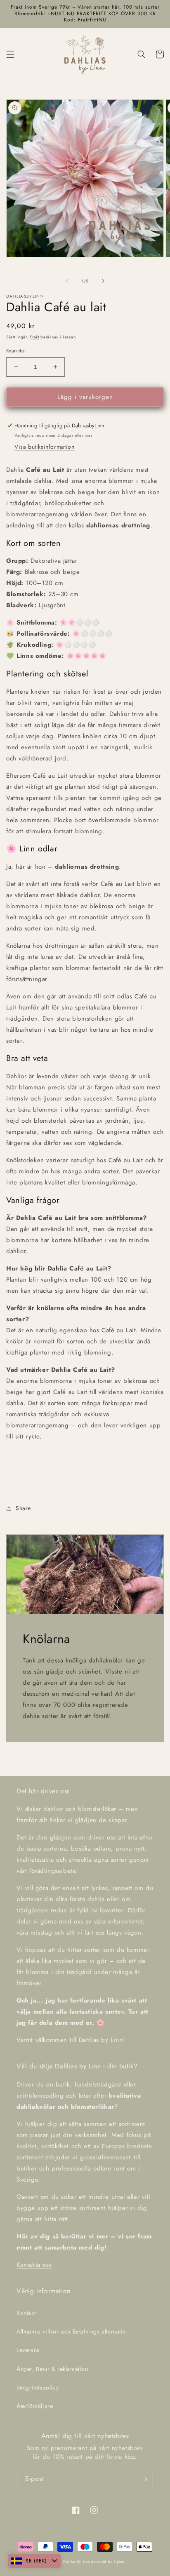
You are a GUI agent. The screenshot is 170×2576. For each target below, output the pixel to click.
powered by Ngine (107, 2562)
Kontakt (26, 2313)
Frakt (34, 337)
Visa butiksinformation (44, 447)
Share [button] (23, 1508)
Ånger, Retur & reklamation (52, 2369)
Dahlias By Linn (77, 2562)
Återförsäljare (35, 2406)
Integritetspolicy (38, 2387)
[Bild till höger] (103, 281)
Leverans (28, 2350)
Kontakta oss (34, 2265)
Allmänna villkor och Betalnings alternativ (71, 2331)
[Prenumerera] (144, 2479)
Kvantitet (16, 351)
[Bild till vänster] (67, 281)
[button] (10, 54)
